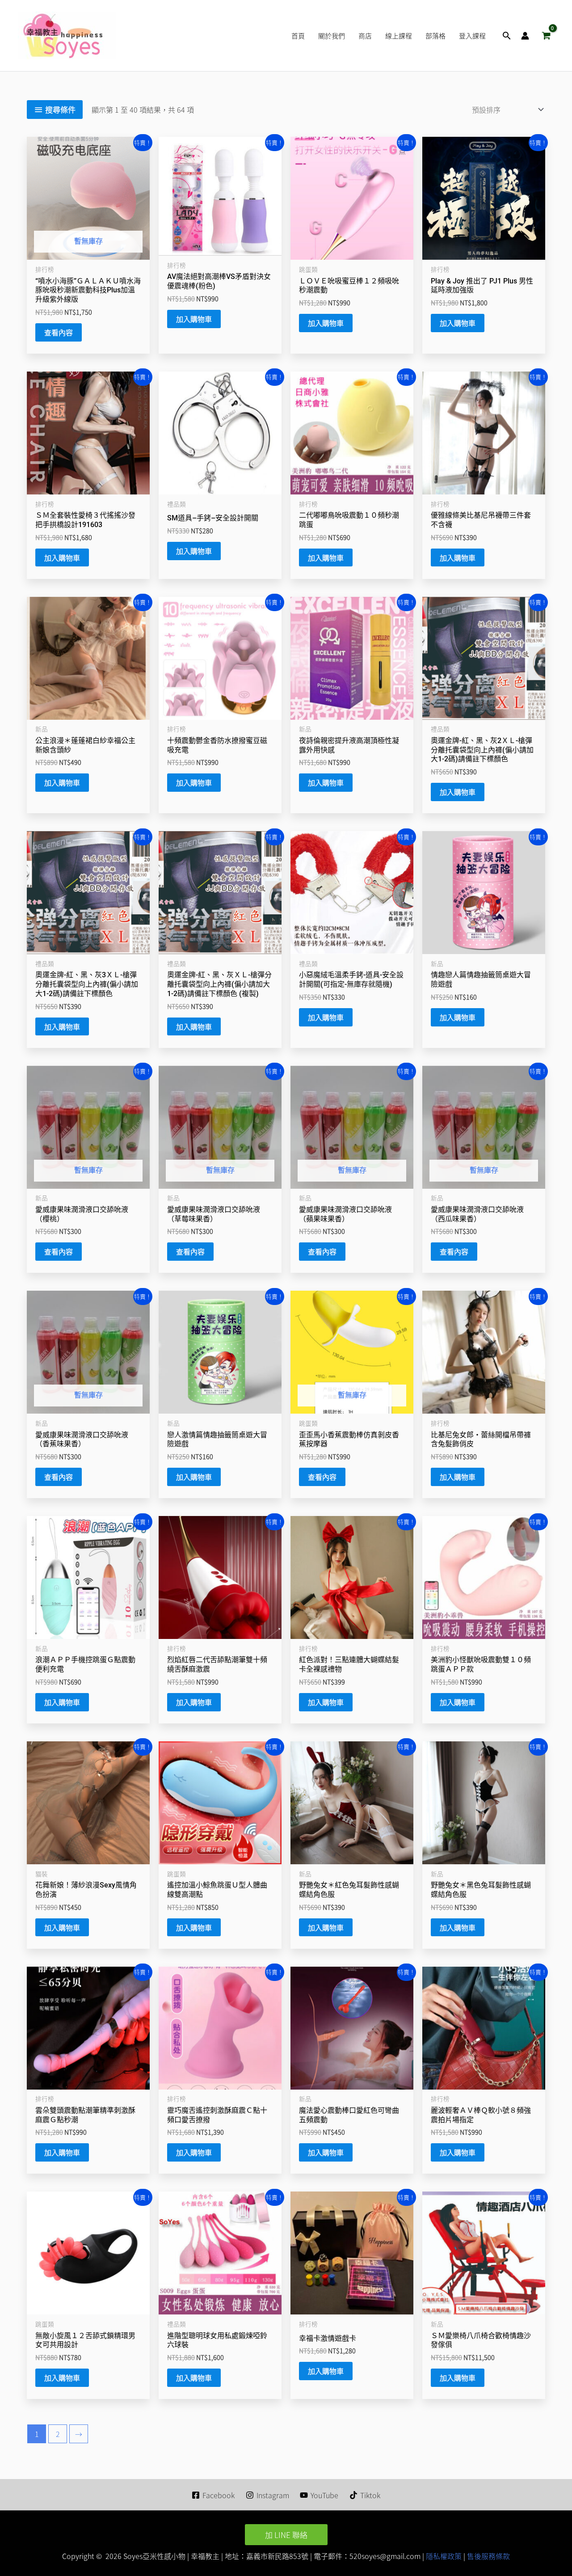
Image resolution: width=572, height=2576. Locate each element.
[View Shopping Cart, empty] (546, 36)
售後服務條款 (488, 2556)
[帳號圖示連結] (525, 36)
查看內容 (59, 332)
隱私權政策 (443, 2556)
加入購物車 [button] (194, 319)
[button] (507, 36)
